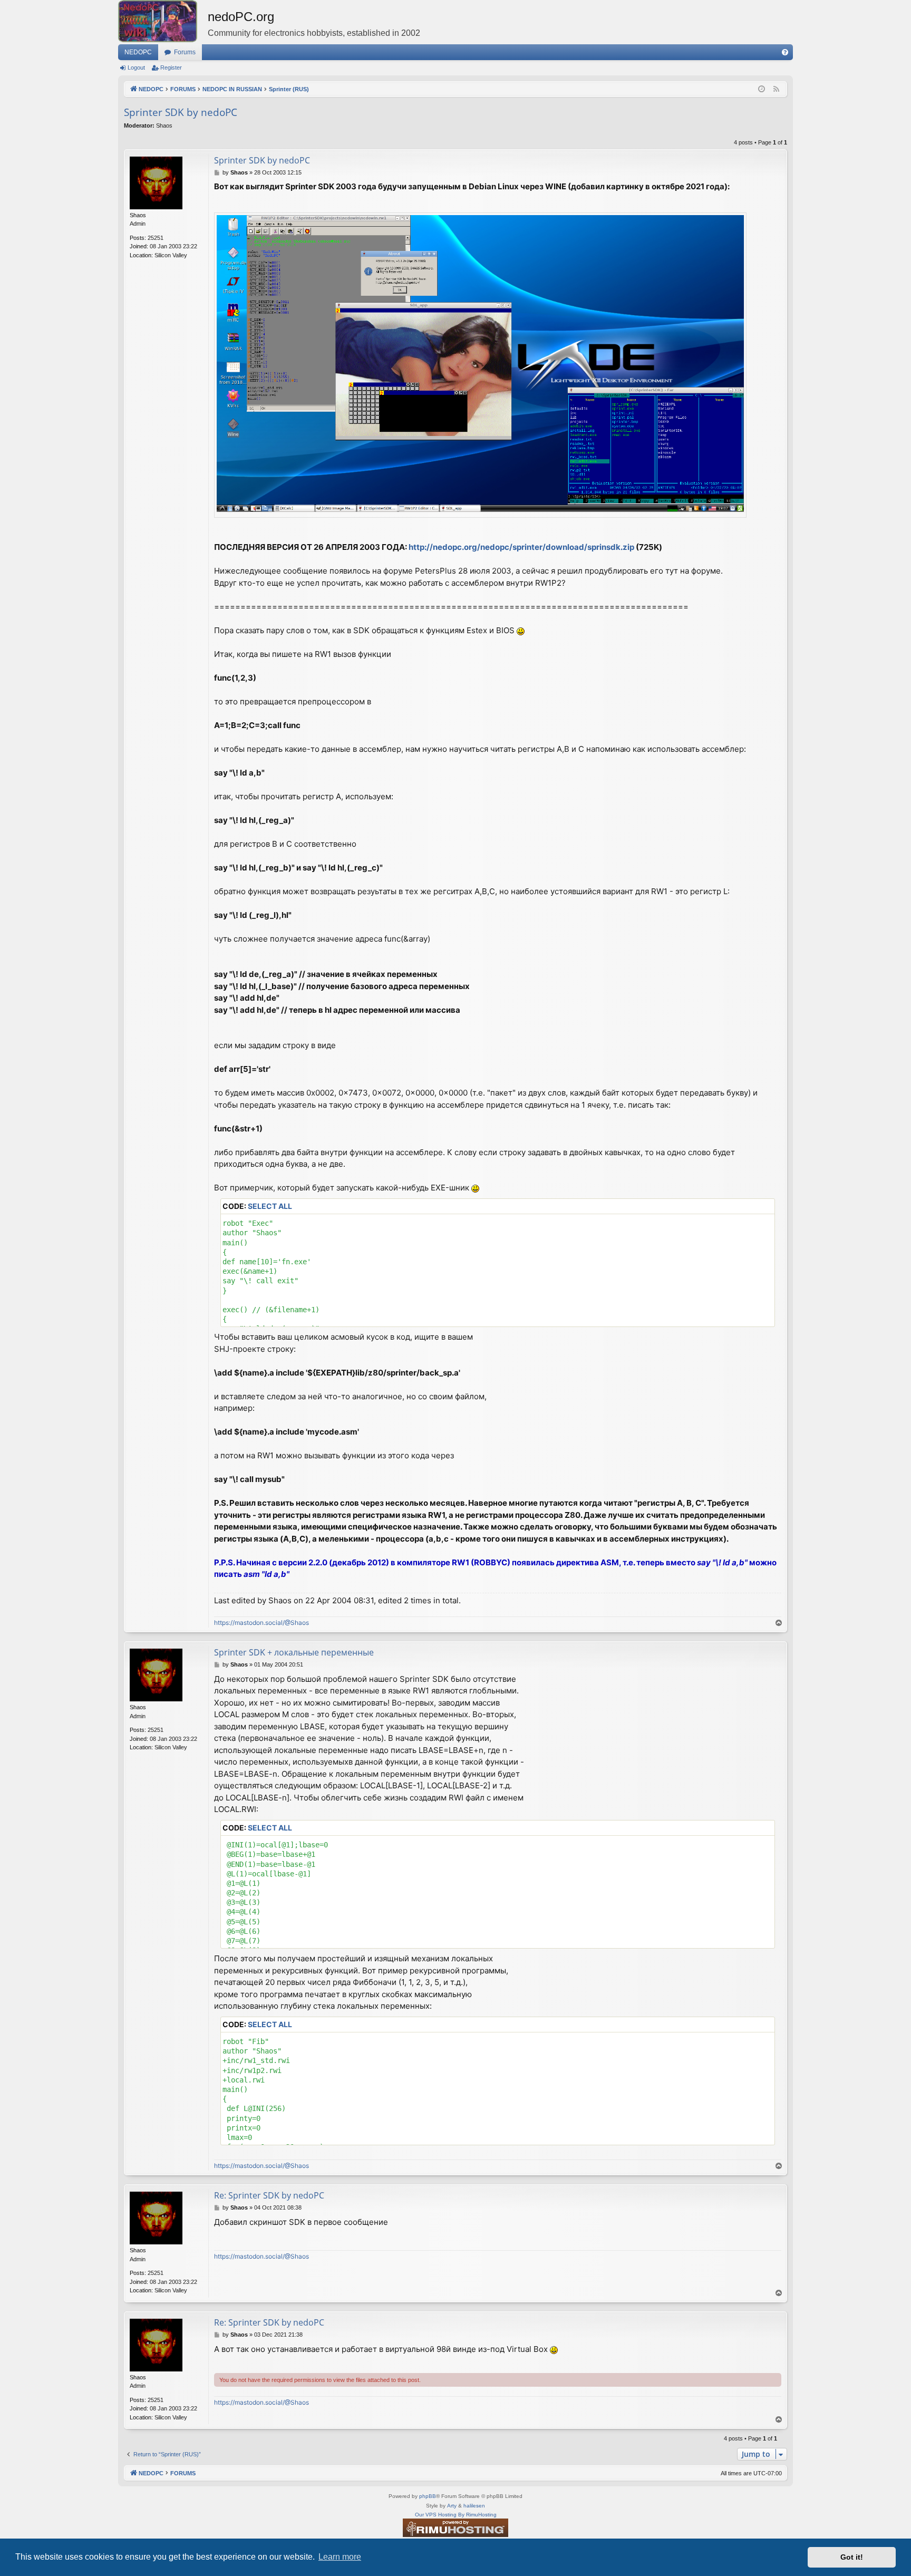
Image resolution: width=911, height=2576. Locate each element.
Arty (452, 2506)
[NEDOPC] (163, 21)
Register (171, 67)
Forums (185, 52)
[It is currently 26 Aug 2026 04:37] (762, 89)
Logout (136, 67)
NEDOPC (138, 52)
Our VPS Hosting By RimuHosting (456, 2515)
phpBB (428, 2496)
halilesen (474, 2506)
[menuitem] (785, 52)
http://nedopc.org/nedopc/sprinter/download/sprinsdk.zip (521, 547)
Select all (270, 1206)
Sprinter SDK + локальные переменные (294, 1652)
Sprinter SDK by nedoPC (181, 112)
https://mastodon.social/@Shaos (261, 1623)
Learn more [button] (340, 2557)
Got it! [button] (852, 2557)
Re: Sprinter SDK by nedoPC (269, 2195)
